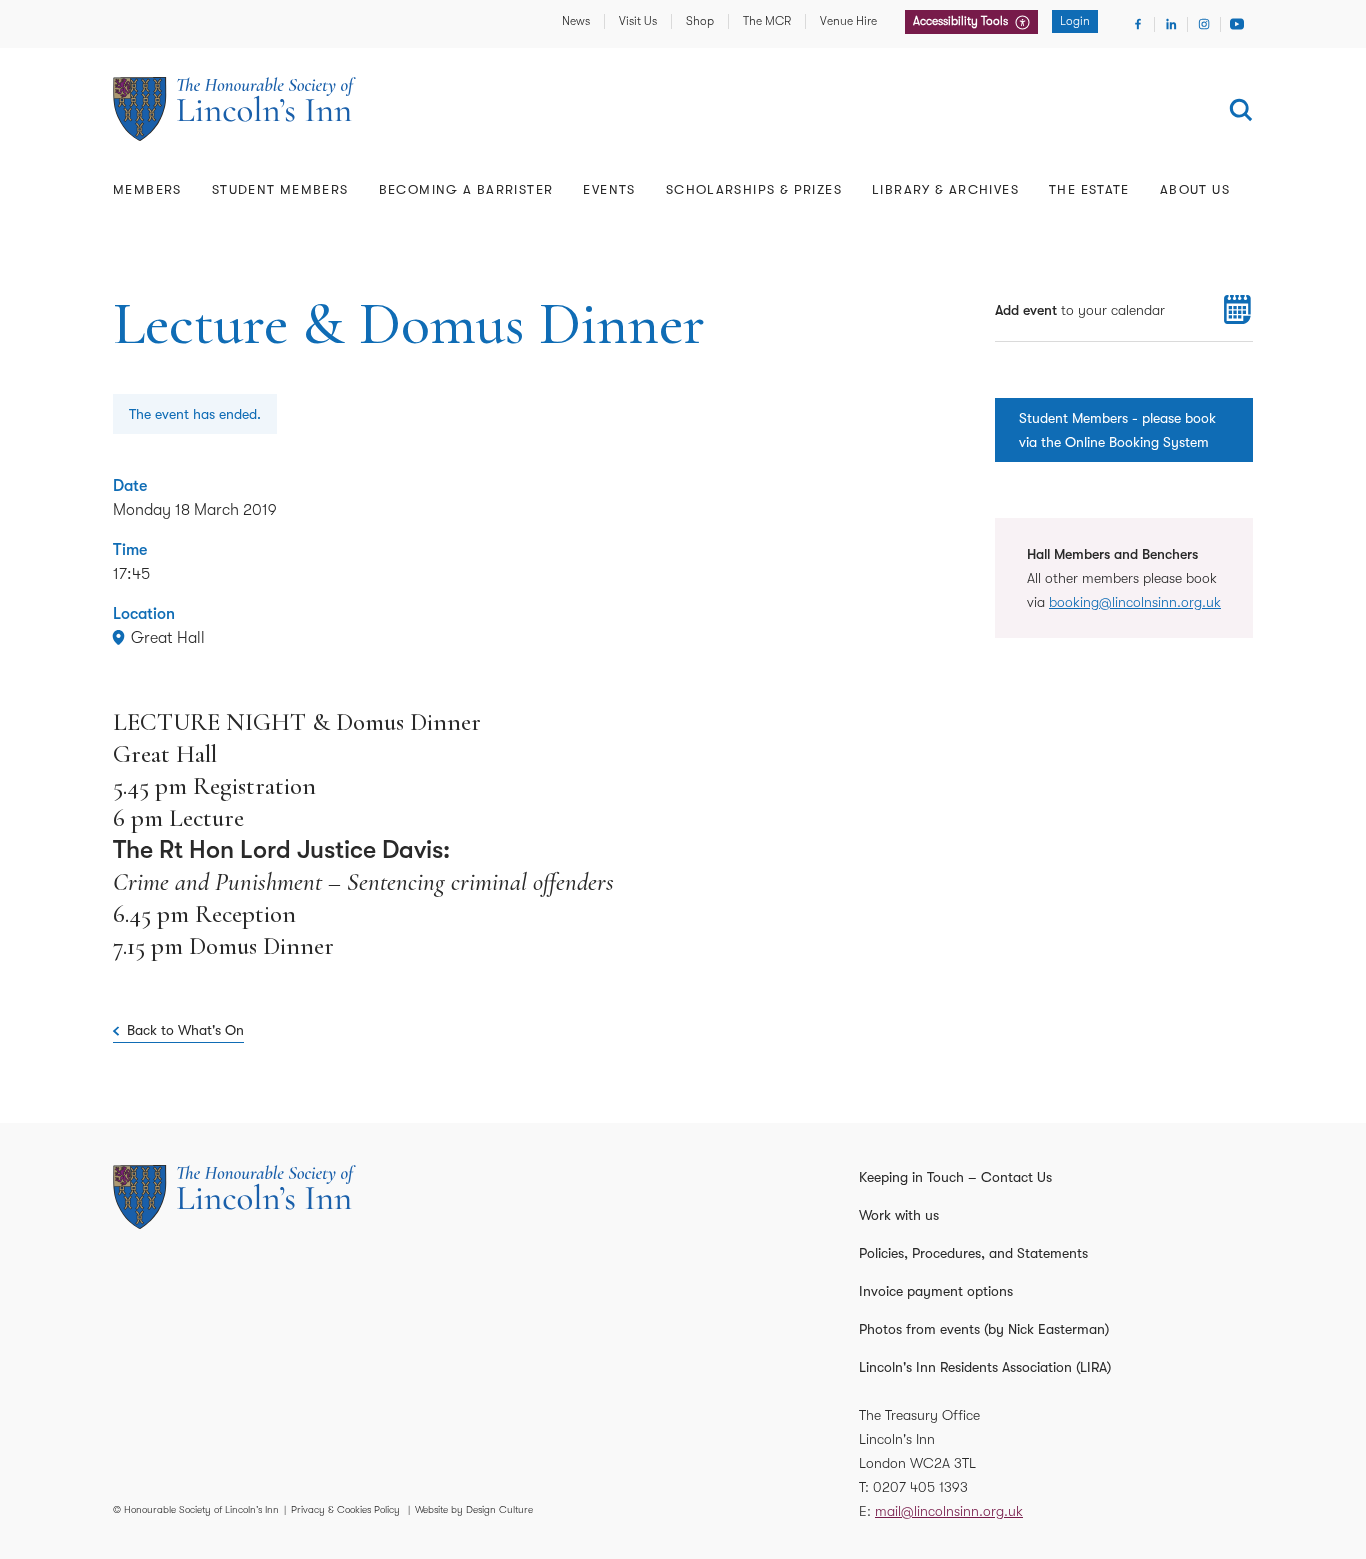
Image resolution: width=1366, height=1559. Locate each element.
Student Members (280, 189)
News (576, 21)
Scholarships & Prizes (754, 189)
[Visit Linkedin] (1171, 24)
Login (1075, 21)
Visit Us (638, 21)
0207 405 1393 (920, 1487)
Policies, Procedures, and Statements (973, 1253)
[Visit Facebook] (1138, 24)
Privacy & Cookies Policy (345, 1509)
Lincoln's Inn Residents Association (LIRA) (985, 1367)
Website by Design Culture (474, 1509)
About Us (1195, 189)
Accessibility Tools (962, 21)
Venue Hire (848, 21)
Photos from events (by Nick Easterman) (984, 1329)
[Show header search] (1241, 110)
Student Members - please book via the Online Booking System (1117, 430)
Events (609, 189)
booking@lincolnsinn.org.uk (1135, 602)
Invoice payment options (936, 1291)
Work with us (899, 1215)
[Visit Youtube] (1237, 24)
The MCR (767, 21)
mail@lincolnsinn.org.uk (949, 1511)
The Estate (1089, 189)
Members (147, 189)
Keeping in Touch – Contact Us (955, 1177)
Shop (700, 21)
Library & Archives (945, 189)
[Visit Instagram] (1204, 24)
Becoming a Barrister (466, 189)
